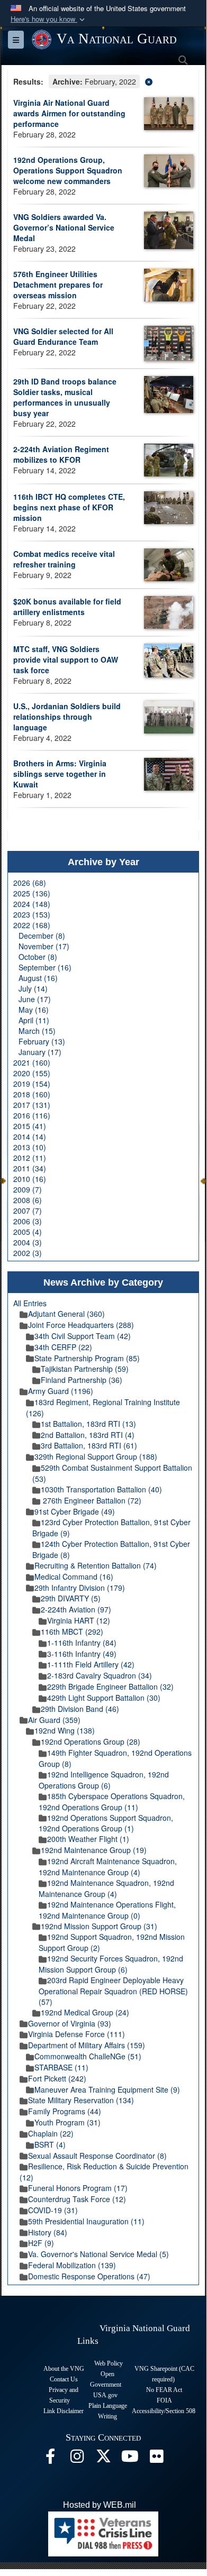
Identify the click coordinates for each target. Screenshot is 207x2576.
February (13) (42, 1041)
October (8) (38, 957)
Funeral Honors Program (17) (78, 2188)
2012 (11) (30, 1158)
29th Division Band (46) (80, 1709)
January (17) (40, 1052)
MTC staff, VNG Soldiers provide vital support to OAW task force (66, 659)
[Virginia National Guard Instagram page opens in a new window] (77, 2459)
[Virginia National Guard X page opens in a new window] (103, 2459)
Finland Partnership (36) (82, 1380)
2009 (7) (28, 1189)
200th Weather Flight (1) (88, 1839)
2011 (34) (30, 1168)
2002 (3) (28, 1253)
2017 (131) (32, 1105)
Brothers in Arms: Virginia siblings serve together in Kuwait (60, 774)
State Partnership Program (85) (87, 1358)
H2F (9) (41, 2243)
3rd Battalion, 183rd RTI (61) (89, 1445)
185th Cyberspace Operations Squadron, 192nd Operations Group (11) (112, 1802)
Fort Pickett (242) (57, 2078)
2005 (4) (28, 1232)
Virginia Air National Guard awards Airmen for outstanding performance (69, 113)
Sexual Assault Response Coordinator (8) (97, 2156)
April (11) (34, 1020)
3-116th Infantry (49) (82, 1654)
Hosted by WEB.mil (100, 2505)
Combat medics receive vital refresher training (64, 559)
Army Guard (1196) (61, 1391)
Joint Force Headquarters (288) (81, 1325)
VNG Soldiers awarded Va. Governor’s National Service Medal (64, 227)
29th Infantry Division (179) (80, 1588)
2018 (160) (32, 1094)
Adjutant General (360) (66, 1314)
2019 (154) (32, 1084)
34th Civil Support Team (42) (83, 1336)
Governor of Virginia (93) (70, 2023)
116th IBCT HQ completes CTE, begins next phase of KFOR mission (69, 507)
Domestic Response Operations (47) (89, 2276)
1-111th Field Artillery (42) (91, 1664)
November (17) (44, 946)
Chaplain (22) (51, 2133)
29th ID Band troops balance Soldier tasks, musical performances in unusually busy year (65, 397)
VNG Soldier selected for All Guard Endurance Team (63, 336)
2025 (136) (32, 893)
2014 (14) (30, 1136)
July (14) (33, 988)
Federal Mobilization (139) (72, 2265)
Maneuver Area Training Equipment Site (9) (107, 2089)
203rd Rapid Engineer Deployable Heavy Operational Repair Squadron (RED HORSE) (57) (113, 1991)
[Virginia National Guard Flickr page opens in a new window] (156, 2459)
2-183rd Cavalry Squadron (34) (100, 1675)
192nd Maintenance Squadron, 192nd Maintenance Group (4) (106, 1888)
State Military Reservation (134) (81, 2100)
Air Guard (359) (54, 1720)
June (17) (35, 999)
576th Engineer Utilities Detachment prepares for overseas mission (58, 285)
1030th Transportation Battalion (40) (101, 1489)
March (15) (37, 1031)
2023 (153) (32, 914)
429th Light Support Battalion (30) (104, 1698)
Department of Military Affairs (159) (87, 2045)
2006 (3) (28, 1221)
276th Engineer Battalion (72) (91, 1500)
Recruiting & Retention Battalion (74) (96, 1565)
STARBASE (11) (61, 2067)
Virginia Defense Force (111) (76, 2034)
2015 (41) (30, 1126)
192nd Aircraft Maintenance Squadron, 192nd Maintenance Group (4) (108, 1867)
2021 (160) (32, 1062)
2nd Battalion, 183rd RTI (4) (88, 1435)
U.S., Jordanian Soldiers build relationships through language (67, 717)
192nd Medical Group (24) (85, 2012)
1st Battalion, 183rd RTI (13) (88, 1424)
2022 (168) (32, 925)
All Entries (30, 1303)
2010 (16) (30, 1179)
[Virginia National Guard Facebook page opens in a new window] (50, 2459)
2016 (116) (32, 1115)
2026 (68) (30, 883)
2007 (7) (28, 1211)
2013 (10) (30, 1147)
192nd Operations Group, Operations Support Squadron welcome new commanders (68, 170)
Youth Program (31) (67, 2122)
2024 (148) (32, 904)
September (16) (45, 967)
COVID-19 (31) (53, 2210)
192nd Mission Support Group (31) (99, 1926)
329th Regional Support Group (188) (96, 1456)
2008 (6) (28, 1200)
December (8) (42, 936)
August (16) (38, 978)
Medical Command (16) (74, 1576)
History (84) (48, 2232)
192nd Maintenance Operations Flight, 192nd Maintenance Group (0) (107, 1910)
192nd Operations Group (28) (91, 1741)
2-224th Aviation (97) (76, 1609)
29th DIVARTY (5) (71, 1598)
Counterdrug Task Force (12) (77, 2199)
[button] (49, 19)
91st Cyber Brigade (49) (75, 1511)
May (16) (34, 1010)
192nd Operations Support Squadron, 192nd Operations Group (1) (106, 1823)
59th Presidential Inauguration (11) (86, 2221)
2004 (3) (28, 1242)
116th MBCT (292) (72, 1631)
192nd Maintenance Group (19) (94, 1850)
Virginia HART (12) (79, 1620)
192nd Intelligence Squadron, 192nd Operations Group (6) (104, 1780)
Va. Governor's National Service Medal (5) (98, 2254)
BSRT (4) (50, 2144)
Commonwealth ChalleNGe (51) (88, 2056)
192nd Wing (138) (65, 1730)
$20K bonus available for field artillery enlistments (67, 607)
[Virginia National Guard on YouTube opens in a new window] (130, 2459)
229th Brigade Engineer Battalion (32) (110, 1686)
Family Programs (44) (65, 2111)
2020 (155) (32, 1073)
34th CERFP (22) (63, 1347)
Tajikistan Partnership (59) (85, 1369)
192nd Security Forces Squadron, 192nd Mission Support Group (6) (111, 1964)
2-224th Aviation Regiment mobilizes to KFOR (61, 454)
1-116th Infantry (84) (82, 1643)
